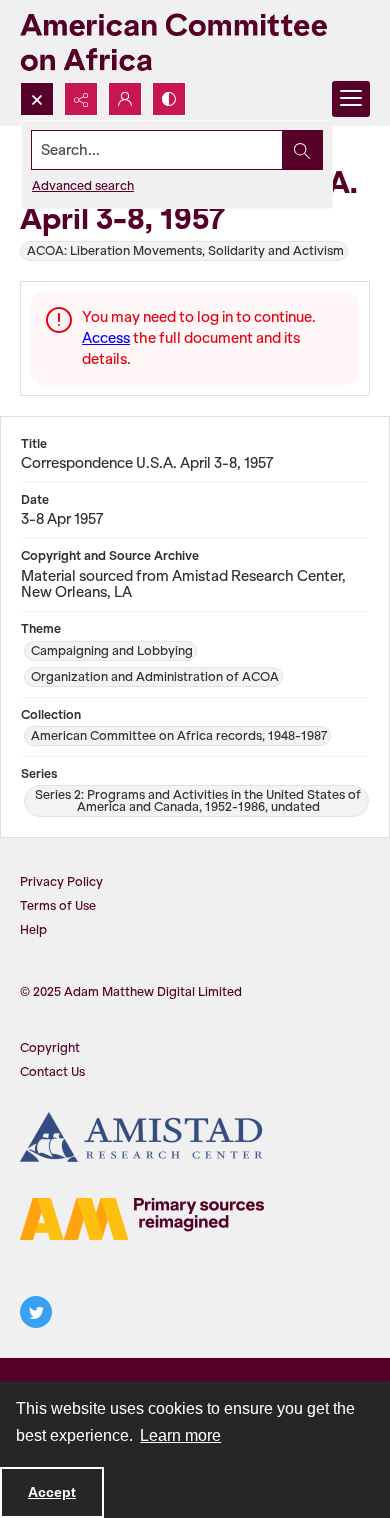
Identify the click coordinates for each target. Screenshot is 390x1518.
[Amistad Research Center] (142, 1137)
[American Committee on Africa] (195, 41)
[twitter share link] (36, 1312)
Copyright (50, 1047)
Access (106, 338)
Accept (52, 1492)
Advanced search (83, 185)
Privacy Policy (61, 881)
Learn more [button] (180, 1435)
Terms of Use (58, 905)
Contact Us (52, 1071)
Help (33, 929)
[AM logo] (142, 1219)
